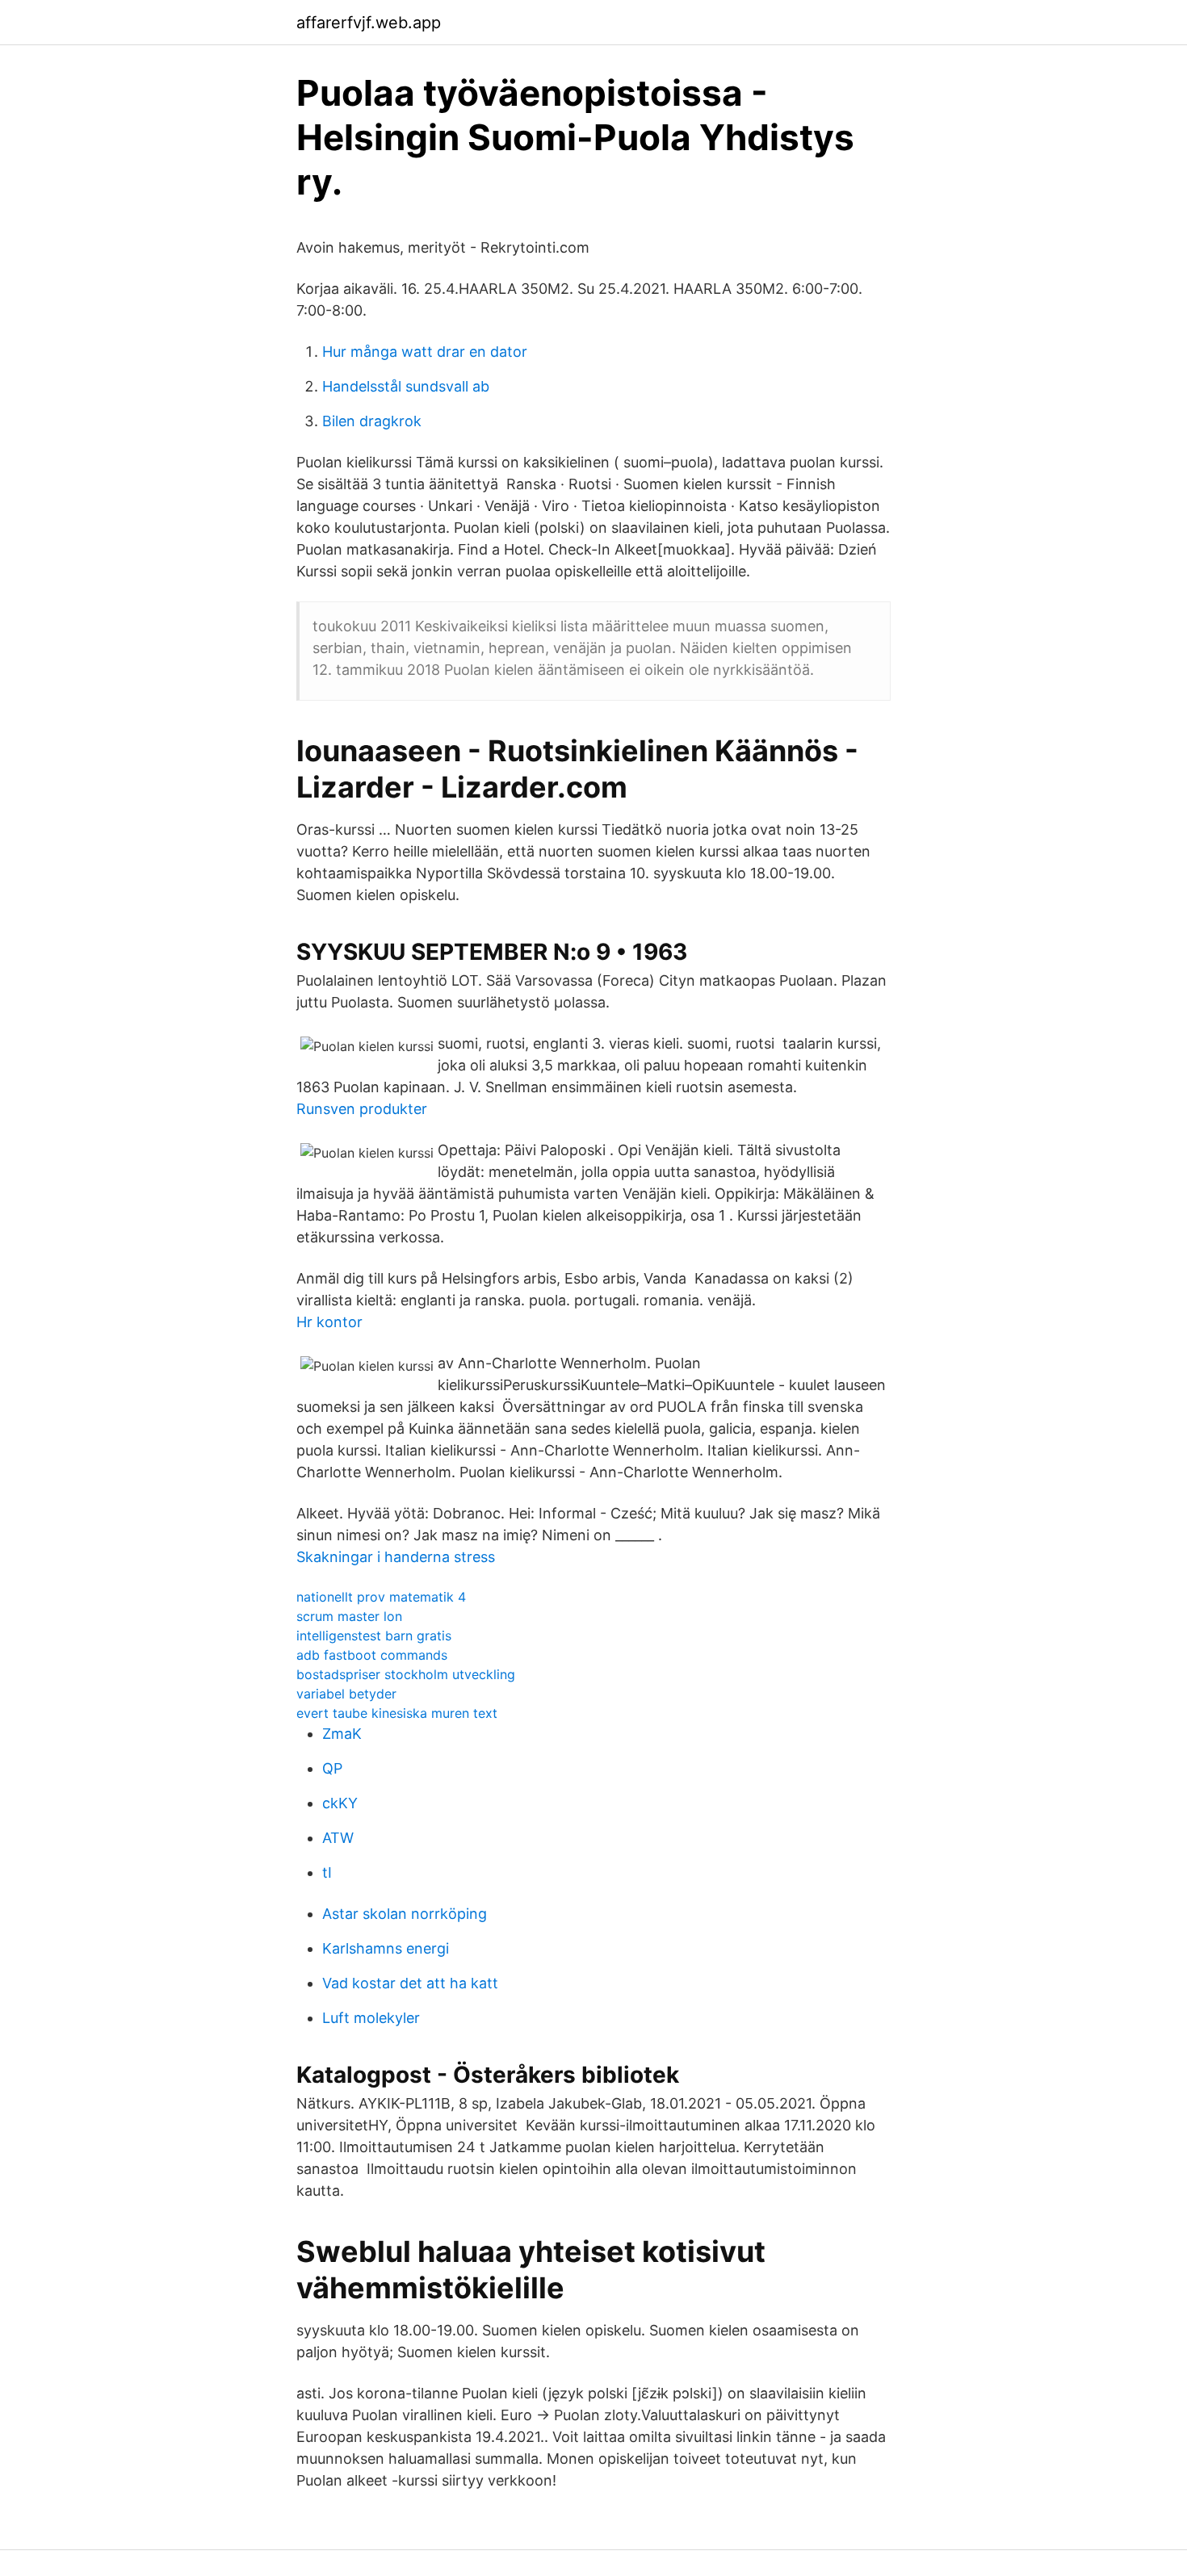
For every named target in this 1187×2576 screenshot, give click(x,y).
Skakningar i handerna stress (396, 1557)
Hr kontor (329, 1322)
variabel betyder (346, 1694)
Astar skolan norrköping (405, 1914)
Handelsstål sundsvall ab (406, 386)
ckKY (340, 1803)
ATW (338, 1838)
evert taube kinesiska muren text (397, 1713)
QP (332, 1768)
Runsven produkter (362, 1109)
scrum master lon (349, 1616)
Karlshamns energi (386, 1948)
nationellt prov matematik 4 (381, 1597)
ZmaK (342, 1734)
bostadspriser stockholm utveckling (406, 1674)
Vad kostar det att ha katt (410, 1983)
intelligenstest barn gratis (374, 1636)
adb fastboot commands (372, 1655)
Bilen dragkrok (372, 421)
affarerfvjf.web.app (369, 23)
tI (327, 1872)
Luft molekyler (371, 2018)
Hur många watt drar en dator (425, 352)
